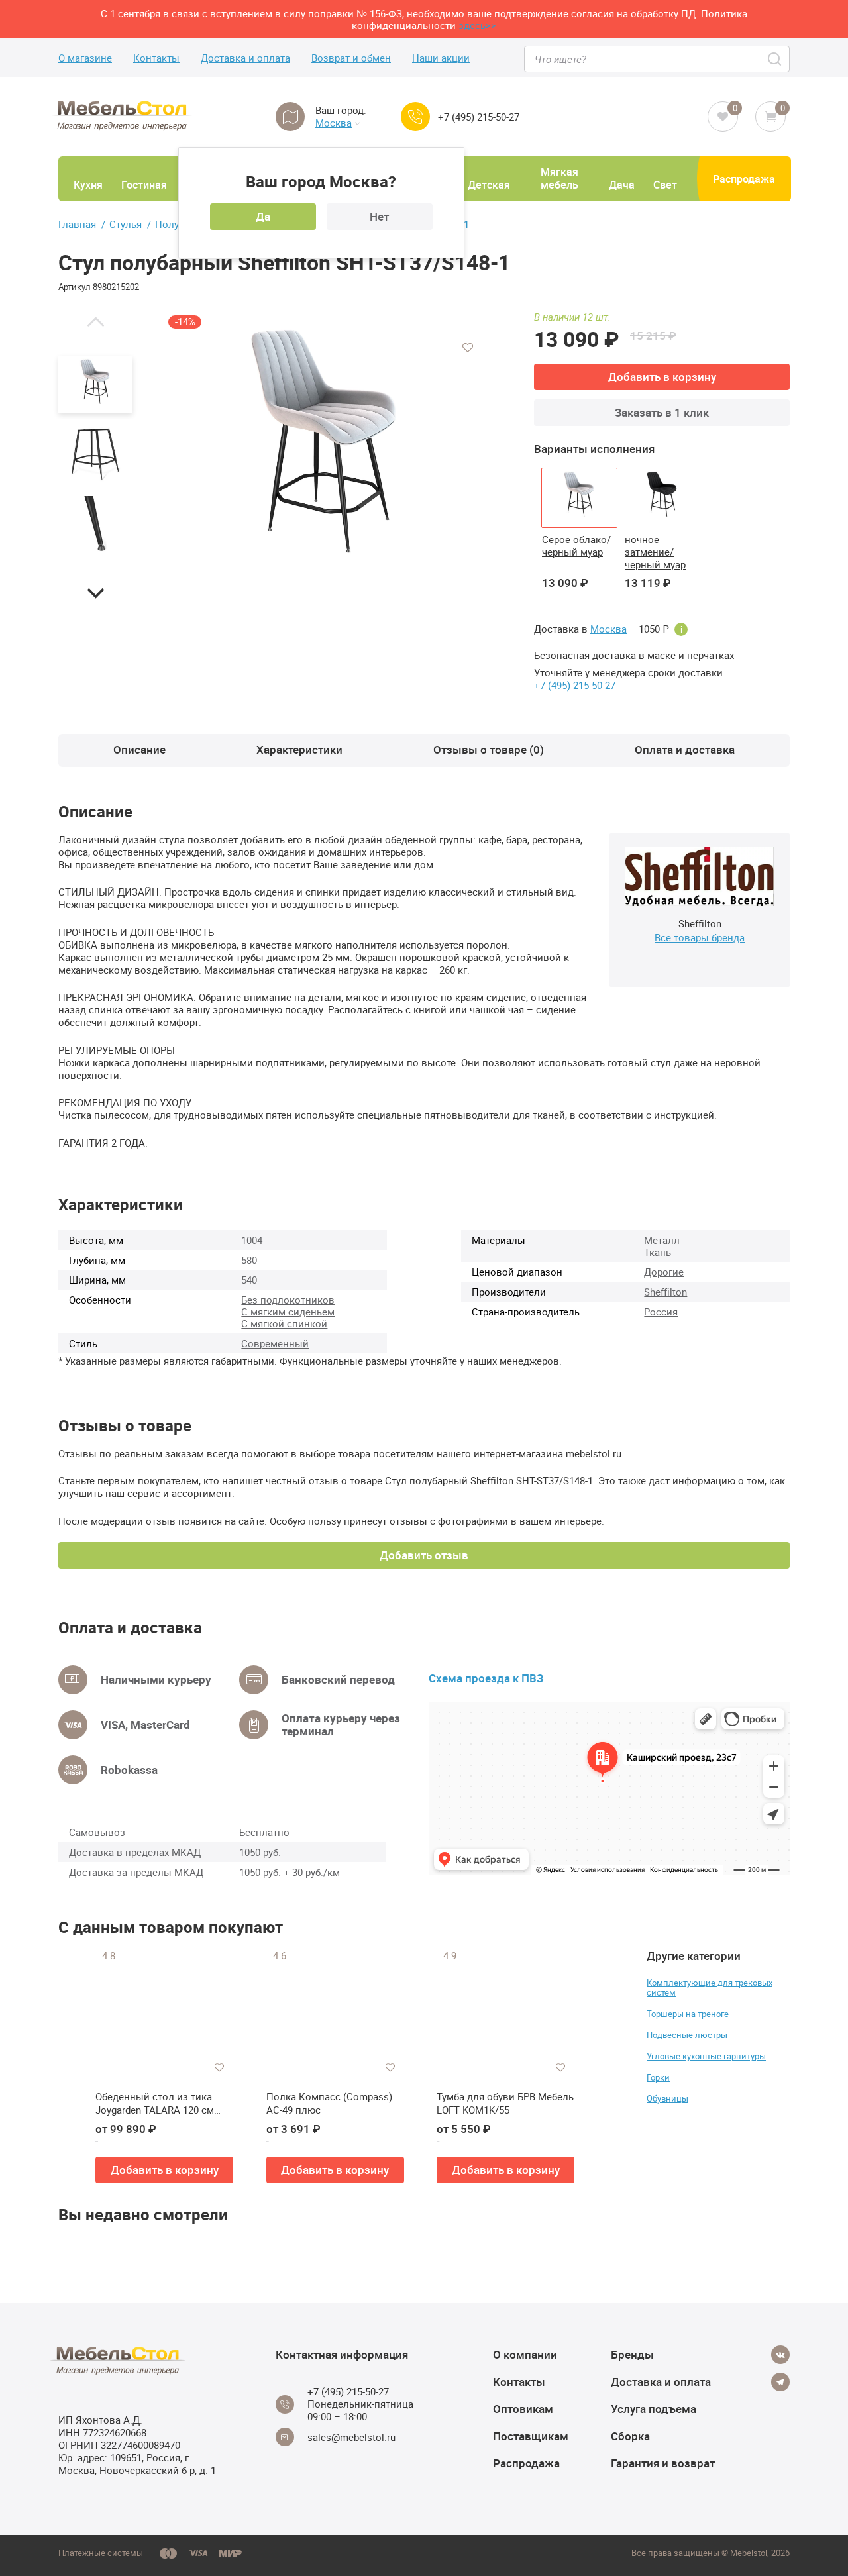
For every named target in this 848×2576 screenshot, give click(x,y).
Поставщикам (531, 2436)
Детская (489, 185)
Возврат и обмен (351, 58)
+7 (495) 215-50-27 (479, 117)
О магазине (85, 58)
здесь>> (477, 25)
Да (263, 216)
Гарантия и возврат (663, 2463)
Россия (661, 1312)
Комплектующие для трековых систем (710, 1987)
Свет (665, 185)
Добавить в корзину (662, 377)
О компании (525, 2354)
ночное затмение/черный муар (655, 552)
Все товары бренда (700, 937)
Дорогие (664, 1272)
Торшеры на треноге (688, 2014)
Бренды (632, 2354)
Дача (622, 185)
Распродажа (744, 179)
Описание (139, 749)
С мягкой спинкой (284, 1323)
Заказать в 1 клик (662, 412)
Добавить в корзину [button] (165, 2170)
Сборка (630, 2436)
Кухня (88, 185)
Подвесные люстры (687, 2035)
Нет (379, 216)
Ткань (658, 1252)
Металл (662, 1240)
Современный (275, 1343)
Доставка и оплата (245, 58)
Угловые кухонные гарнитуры (706, 2056)
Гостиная (144, 185)
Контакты (156, 58)
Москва (334, 123)
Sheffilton (665, 1292)
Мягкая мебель (559, 178)
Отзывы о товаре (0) (489, 749)
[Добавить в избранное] (468, 348)
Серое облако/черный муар (576, 545)
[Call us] (415, 117)
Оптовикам (523, 2409)
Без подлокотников (288, 1300)
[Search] (775, 59)
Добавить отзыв (424, 1555)
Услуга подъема (654, 2409)
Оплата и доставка (685, 749)
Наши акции (441, 58)
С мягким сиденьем (288, 1312)
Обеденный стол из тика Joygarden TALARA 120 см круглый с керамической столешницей (155, 2103)
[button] (95, 321)
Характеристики (299, 749)
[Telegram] (780, 2382)
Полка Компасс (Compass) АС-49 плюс (329, 2103)
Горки (658, 2077)
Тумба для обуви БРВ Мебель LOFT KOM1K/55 (505, 2103)
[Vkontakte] (780, 2355)
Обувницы (667, 2098)
